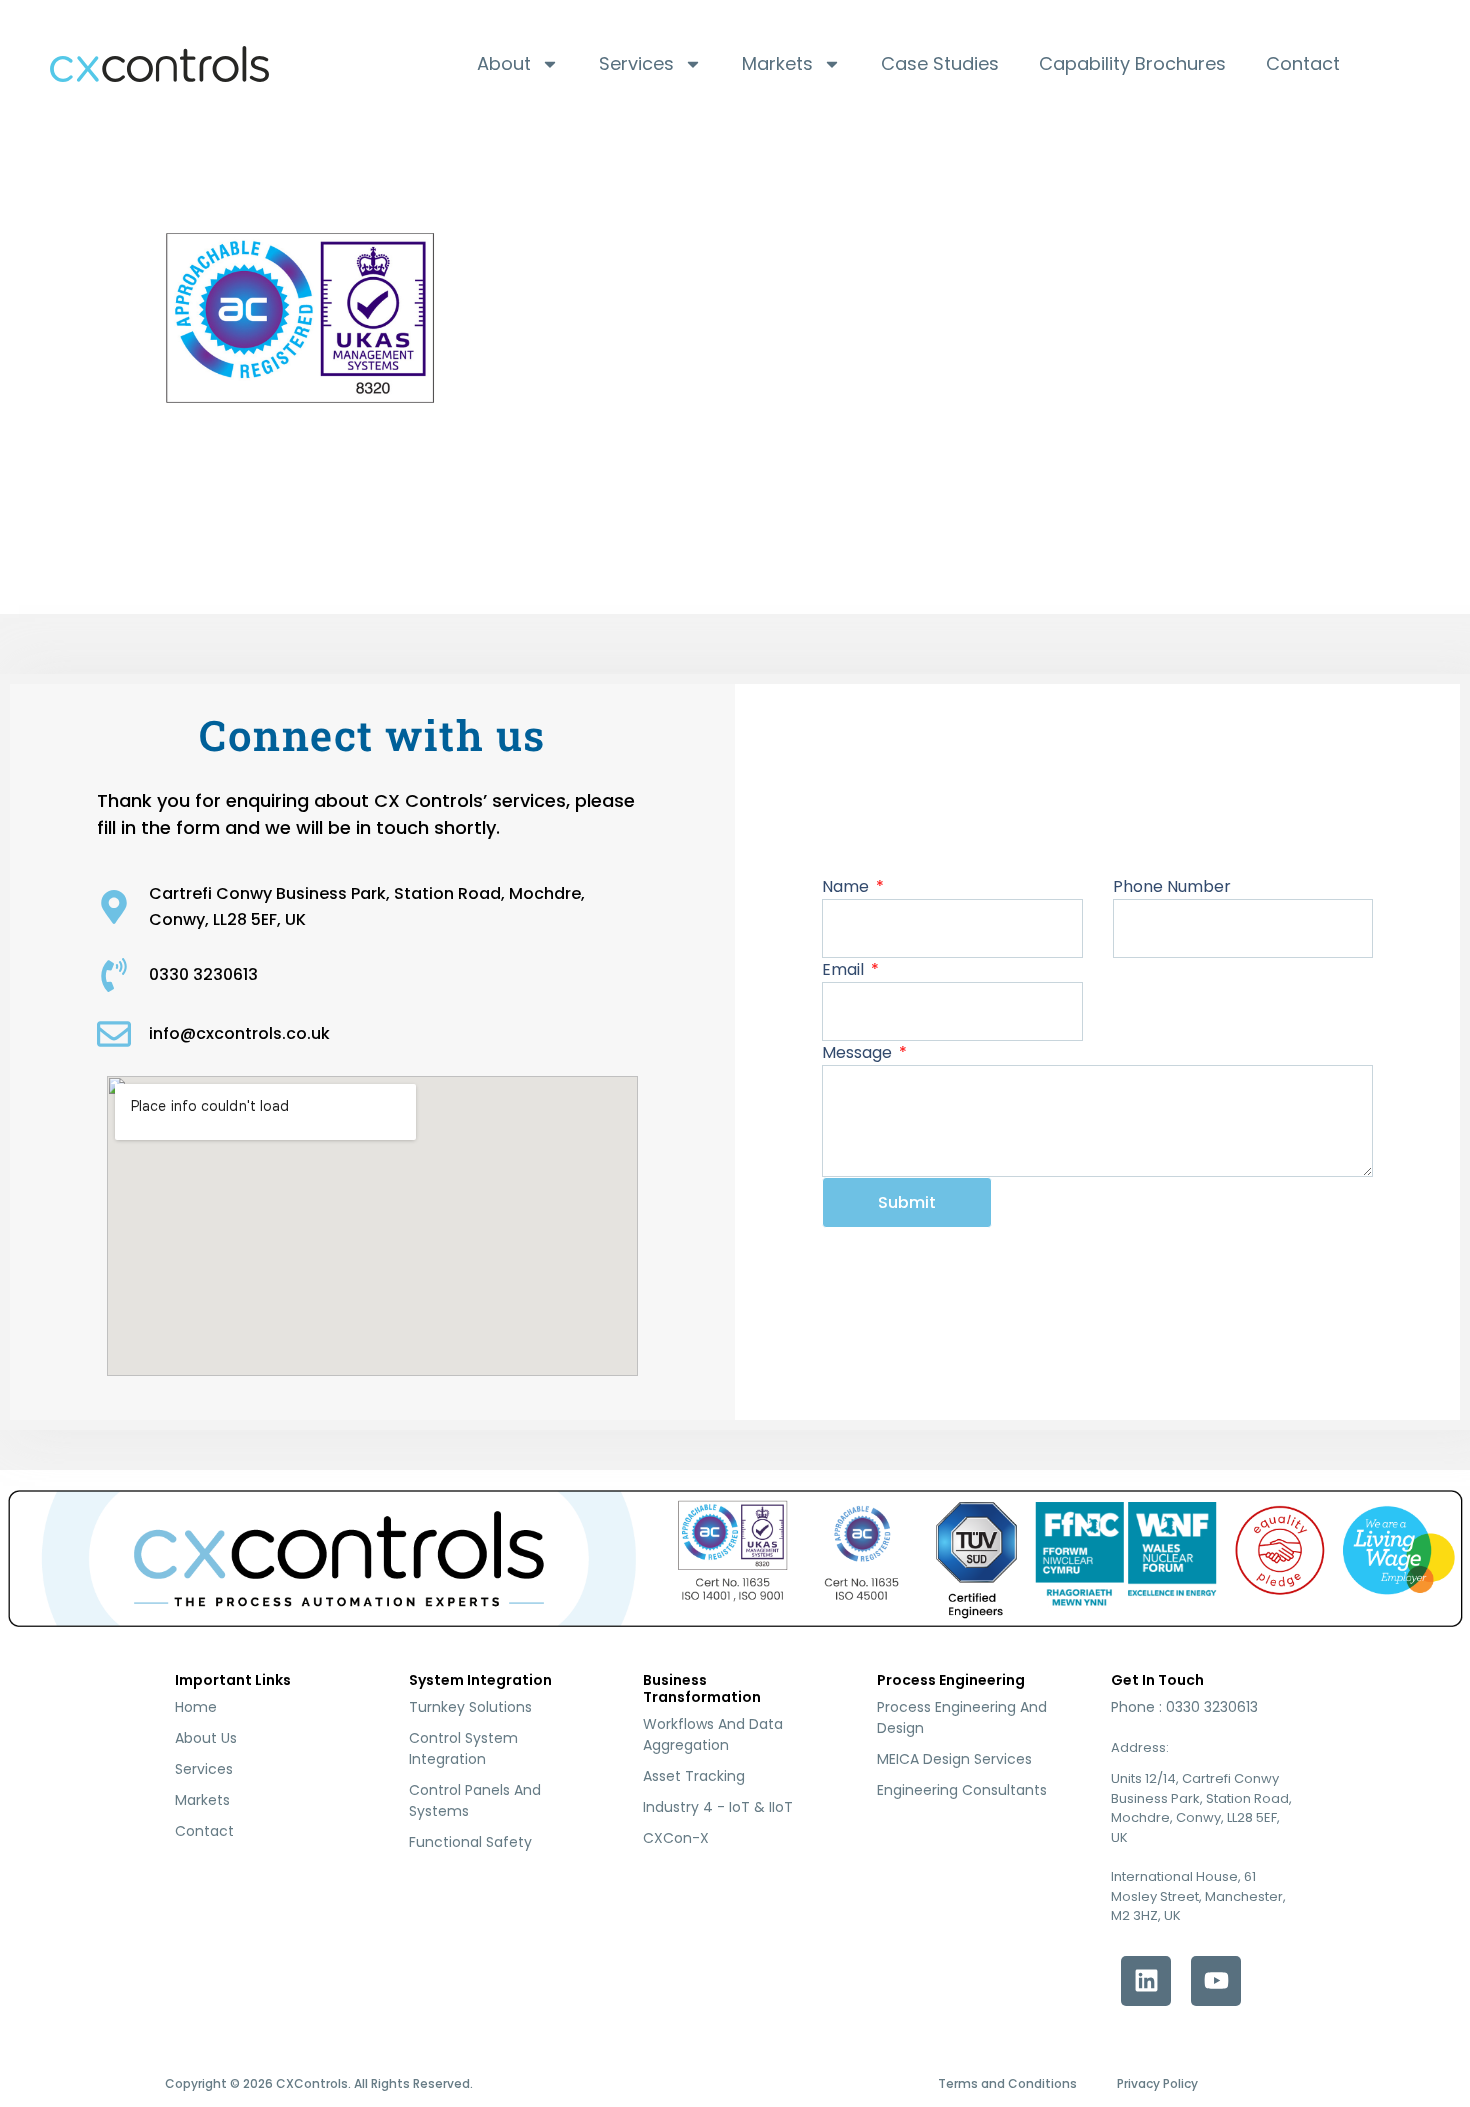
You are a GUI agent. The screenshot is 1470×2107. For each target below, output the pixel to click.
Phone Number (1172, 886)
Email (845, 969)
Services (636, 63)
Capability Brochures (1132, 63)
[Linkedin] (1146, 1981)
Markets (777, 63)
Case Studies (940, 63)
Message (859, 1052)
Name (847, 886)
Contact (1303, 63)
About (504, 63)
